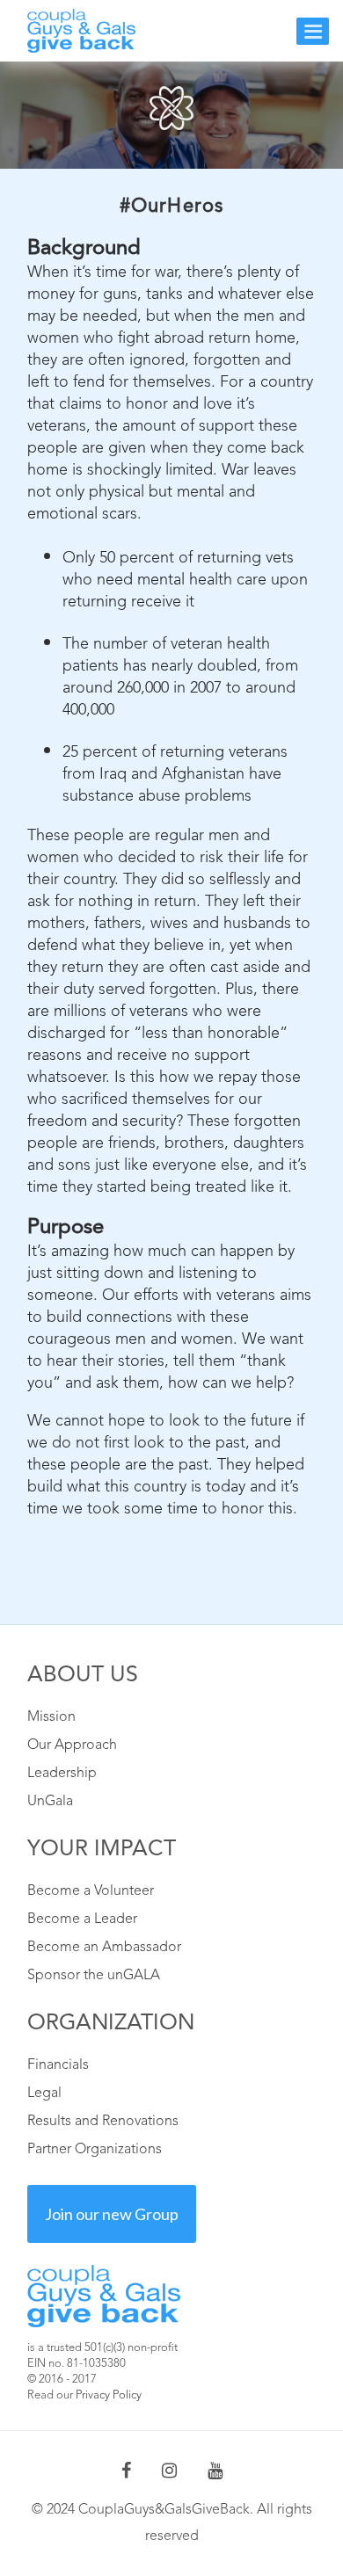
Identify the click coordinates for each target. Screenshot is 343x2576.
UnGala (50, 1802)
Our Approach (72, 1745)
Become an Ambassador (104, 1948)
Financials (58, 2065)
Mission (51, 1717)
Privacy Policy (109, 2395)
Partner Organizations (95, 2150)
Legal (44, 2093)
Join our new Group (112, 2214)
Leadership (62, 1774)
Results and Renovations (103, 2122)
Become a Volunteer (91, 1891)
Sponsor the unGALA (94, 1976)
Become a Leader (82, 1919)
